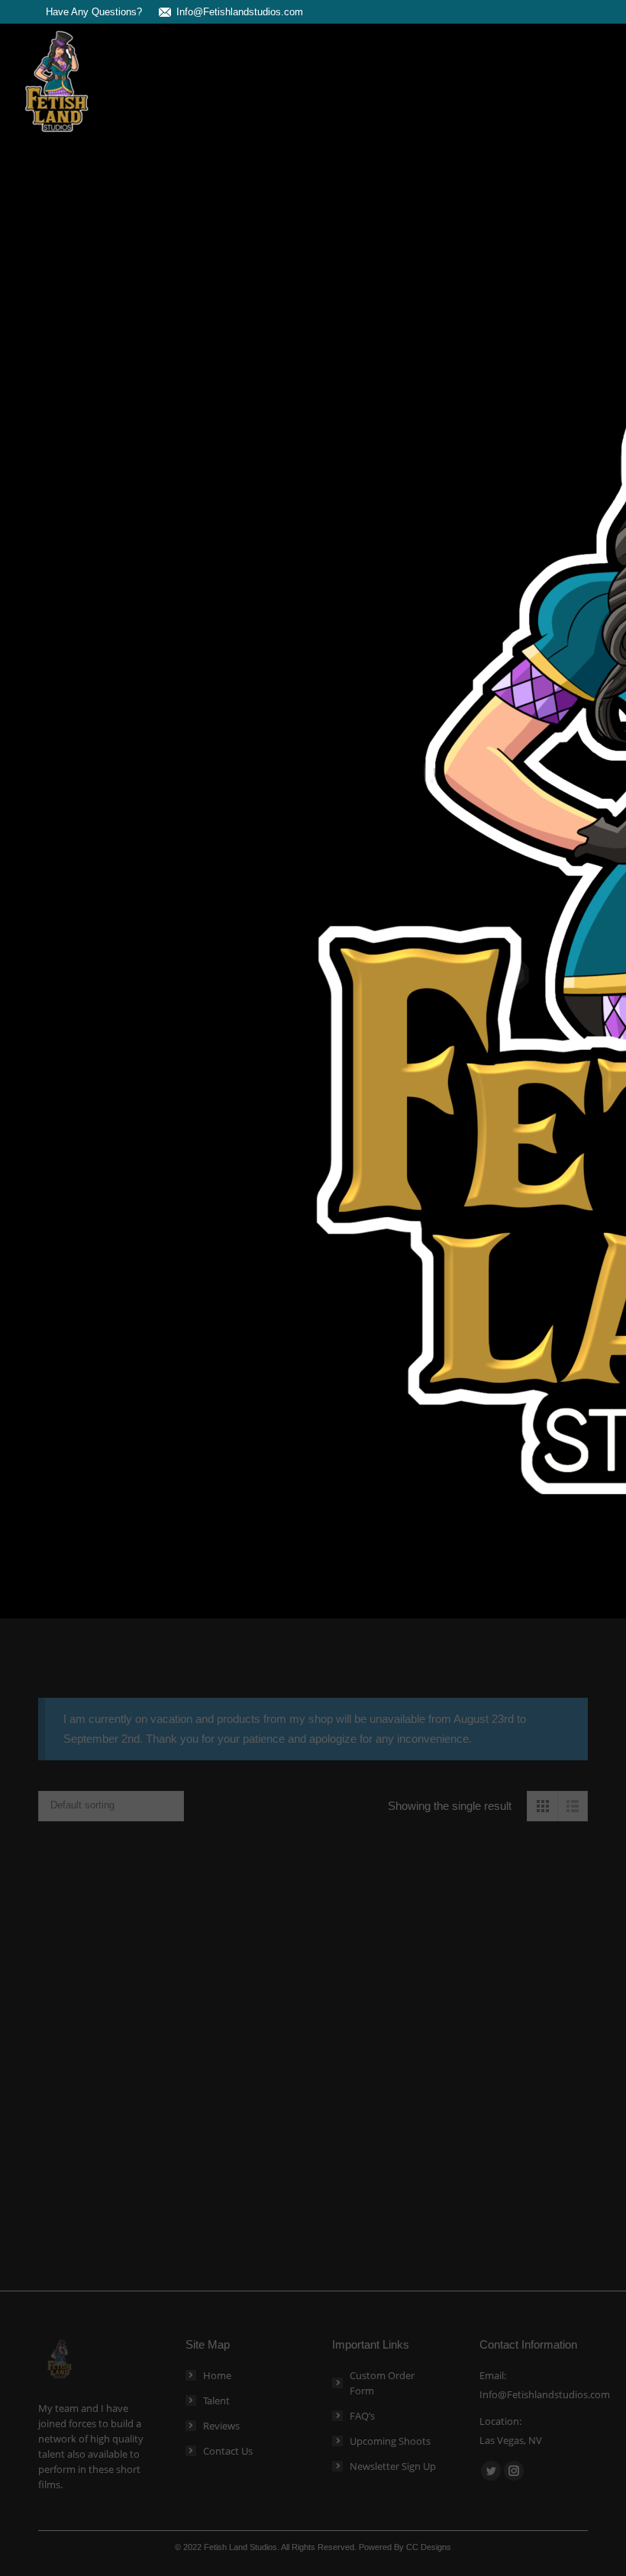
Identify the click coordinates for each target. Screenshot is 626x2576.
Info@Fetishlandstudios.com (240, 12)
